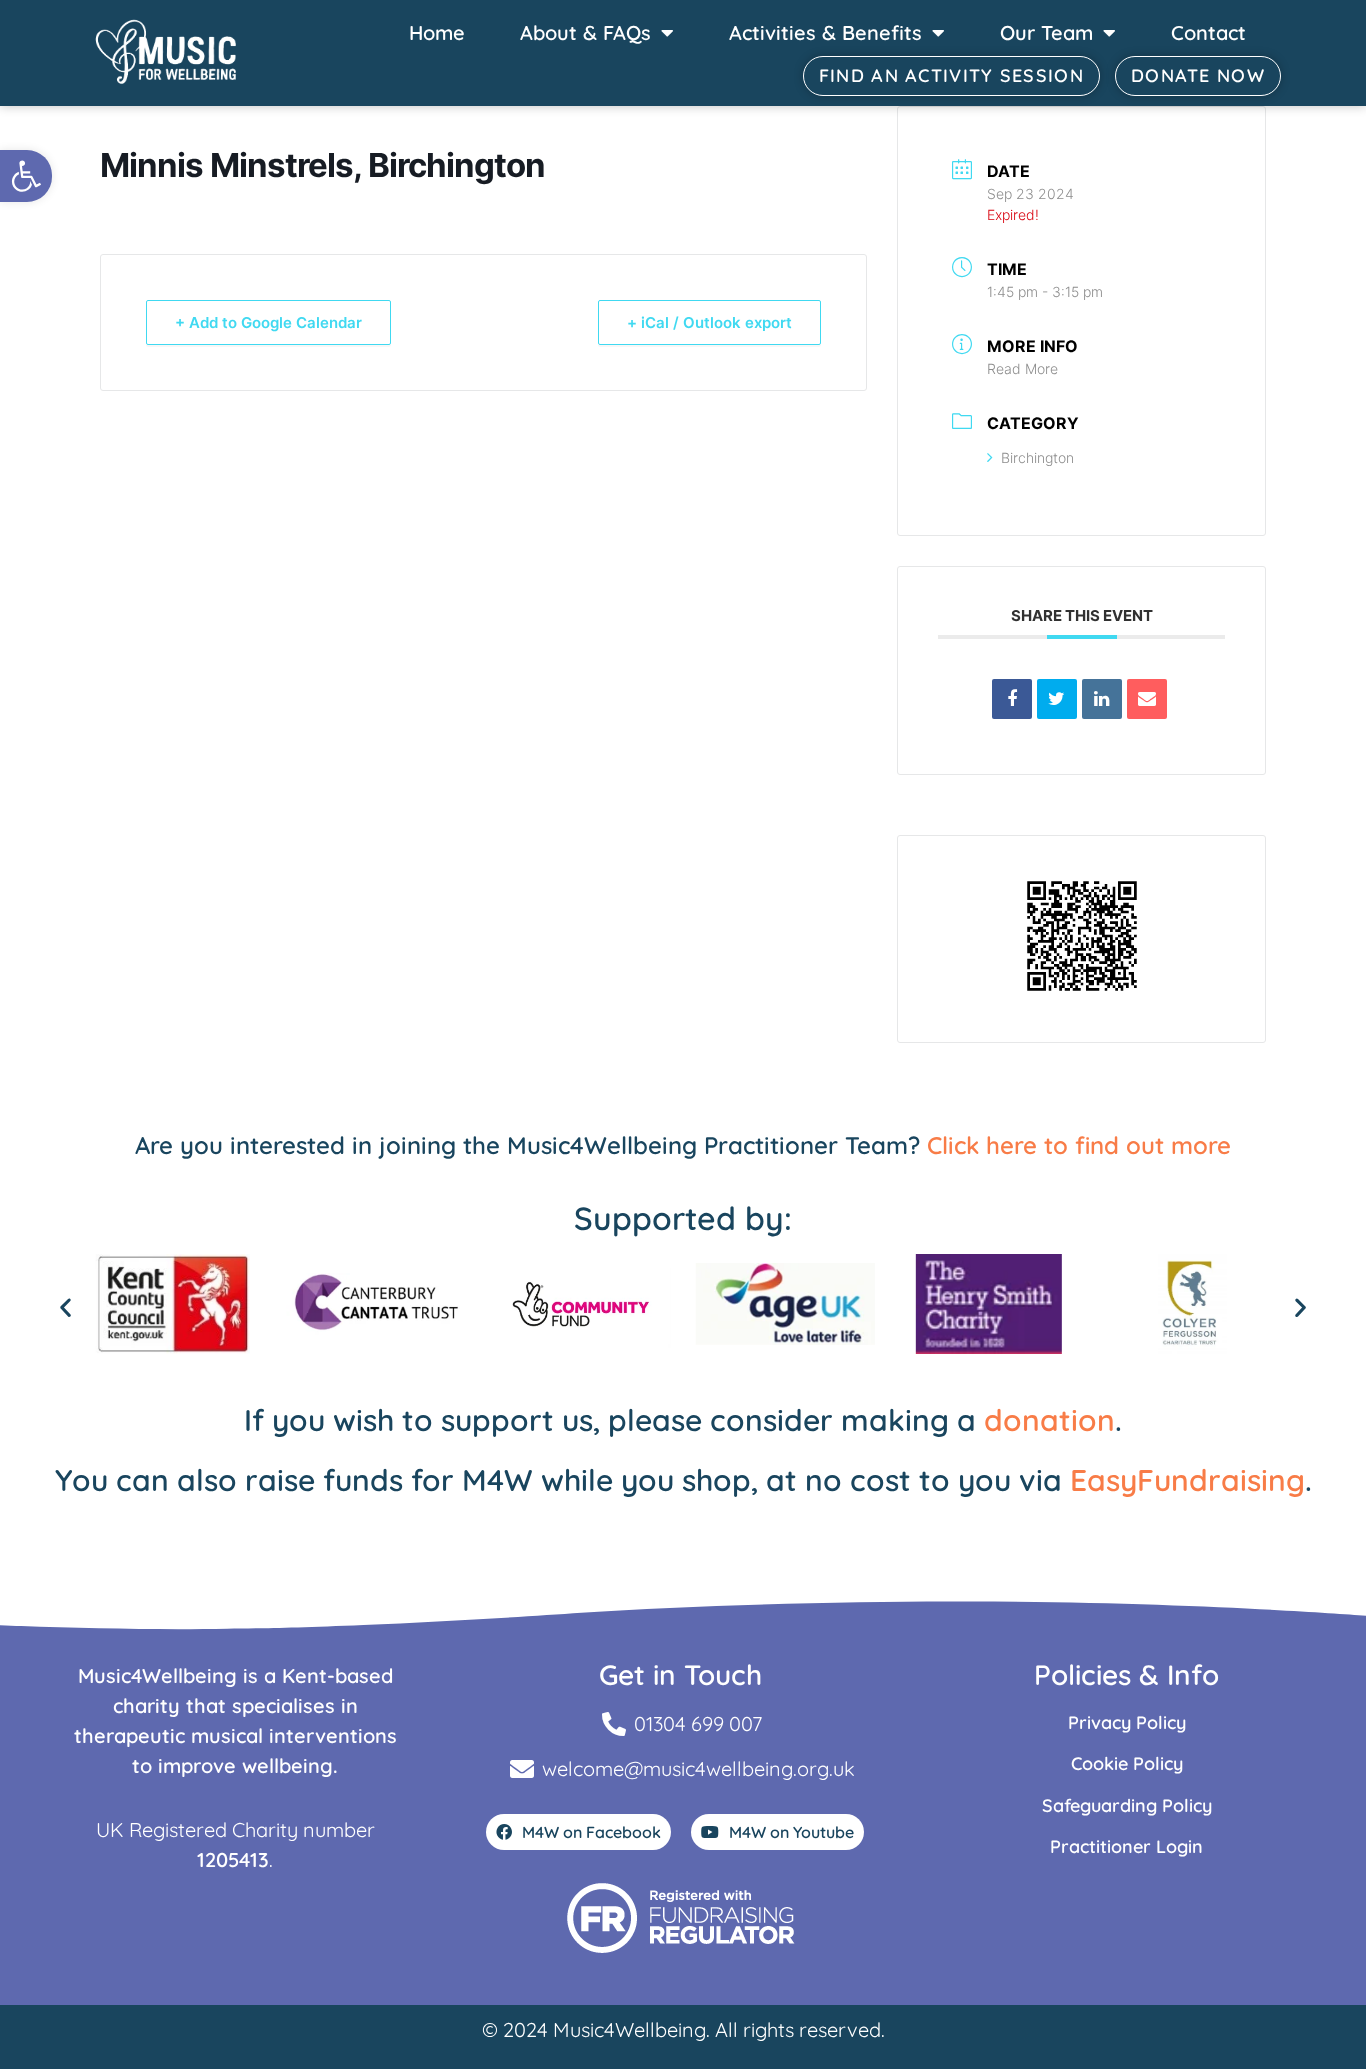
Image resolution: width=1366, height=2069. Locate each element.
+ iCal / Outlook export (709, 322)
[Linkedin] (1102, 699)
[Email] (1147, 699)
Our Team (1046, 32)
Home (437, 32)
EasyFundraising (1187, 1480)
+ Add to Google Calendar (268, 322)
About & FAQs (585, 32)
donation (1049, 1420)
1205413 (233, 1859)
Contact (1208, 32)
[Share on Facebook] (1012, 699)
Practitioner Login (1126, 1846)
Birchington (1037, 457)
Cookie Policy (1127, 1763)
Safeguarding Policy (1127, 1805)
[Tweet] (1057, 699)
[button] (26, 176)
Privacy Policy (1127, 1722)
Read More (1022, 368)
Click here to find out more (1079, 1145)
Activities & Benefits (825, 32)
